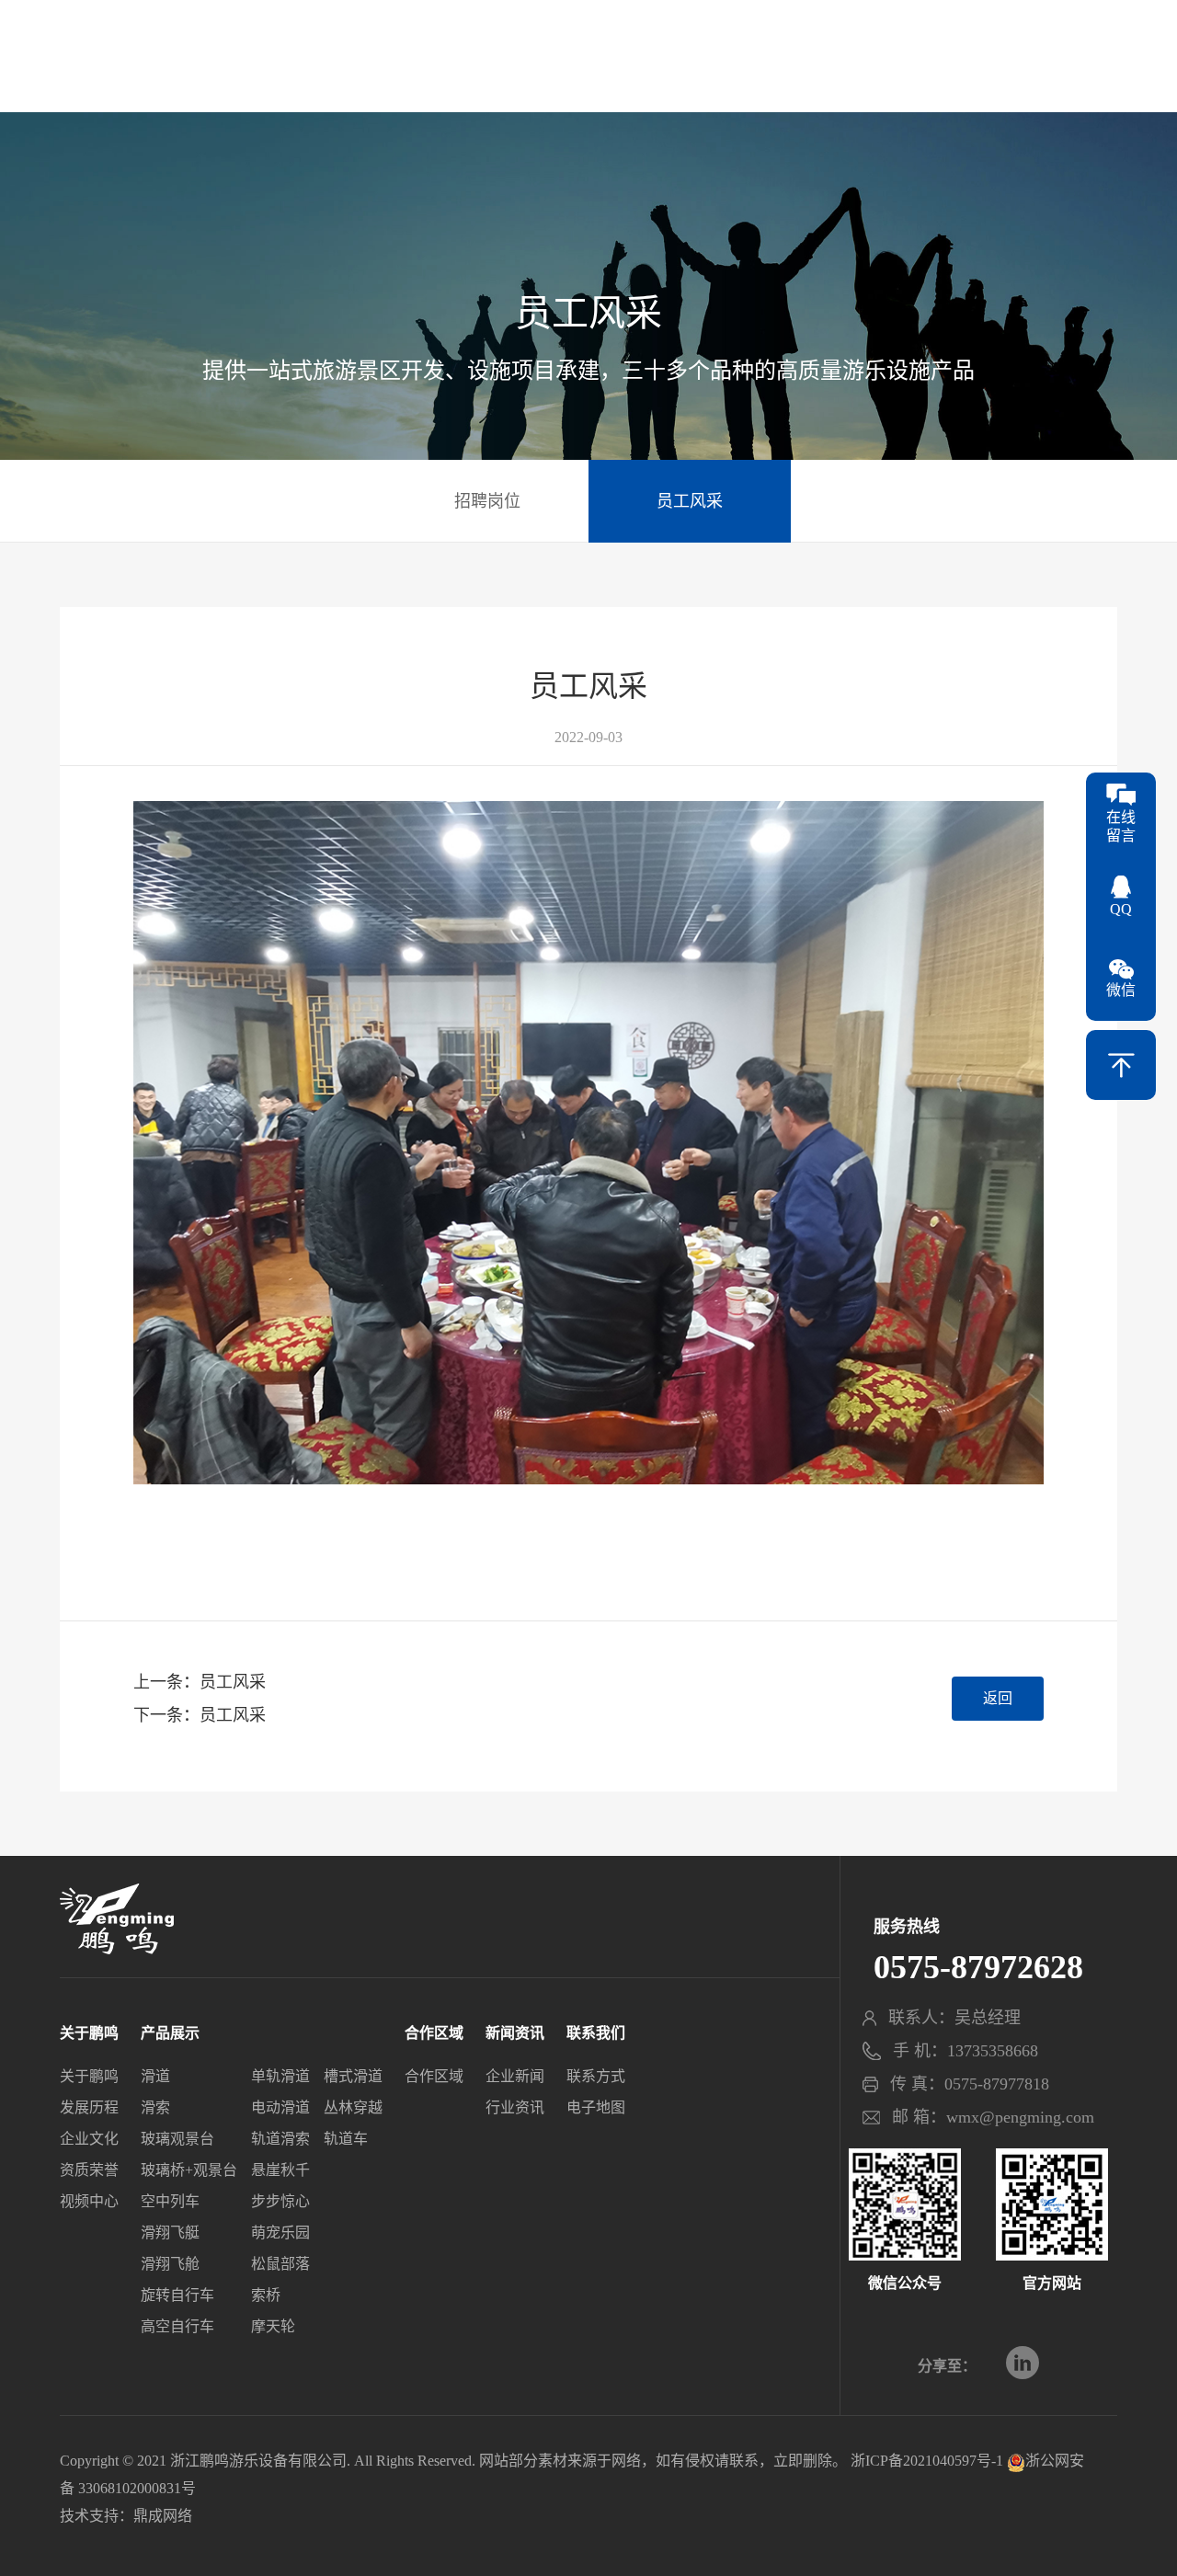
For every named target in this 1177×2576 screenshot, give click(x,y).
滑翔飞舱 (170, 2264)
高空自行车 (177, 2326)
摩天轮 (273, 2326)
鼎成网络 (163, 2516)
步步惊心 (280, 2201)
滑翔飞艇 (170, 2233)
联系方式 (596, 2076)
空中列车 (170, 2201)
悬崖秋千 (280, 2170)
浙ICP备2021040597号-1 (927, 2461)
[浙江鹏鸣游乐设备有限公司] (588, 52)
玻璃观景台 (177, 2139)
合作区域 (718, 69)
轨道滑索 (280, 2139)
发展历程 (89, 2107)
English (1097, 32)
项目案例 (459, 69)
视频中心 (89, 2201)
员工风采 (690, 501)
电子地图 (596, 2107)
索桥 (266, 2295)
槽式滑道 (353, 2076)
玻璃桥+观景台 (189, 2170)
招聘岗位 (487, 501)
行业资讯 (515, 2107)
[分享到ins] (1023, 2363)
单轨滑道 (280, 2076)
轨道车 (346, 2139)
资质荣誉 (89, 2170)
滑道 (155, 2076)
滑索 (155, 2107)
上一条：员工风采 (200, 1682)
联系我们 (1060, 69)
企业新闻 (515, 2076)
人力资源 (946, 69)
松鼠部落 (280, 2264)
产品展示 (231, 69)
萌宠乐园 (280, 2233)
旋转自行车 (177, 2295)
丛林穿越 (353, 2107)
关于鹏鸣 (117, 69)
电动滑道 (280, 2107)
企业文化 (89, 2139)
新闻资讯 (832, 69)
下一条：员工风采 (200, 1715)
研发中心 (345, 69)
